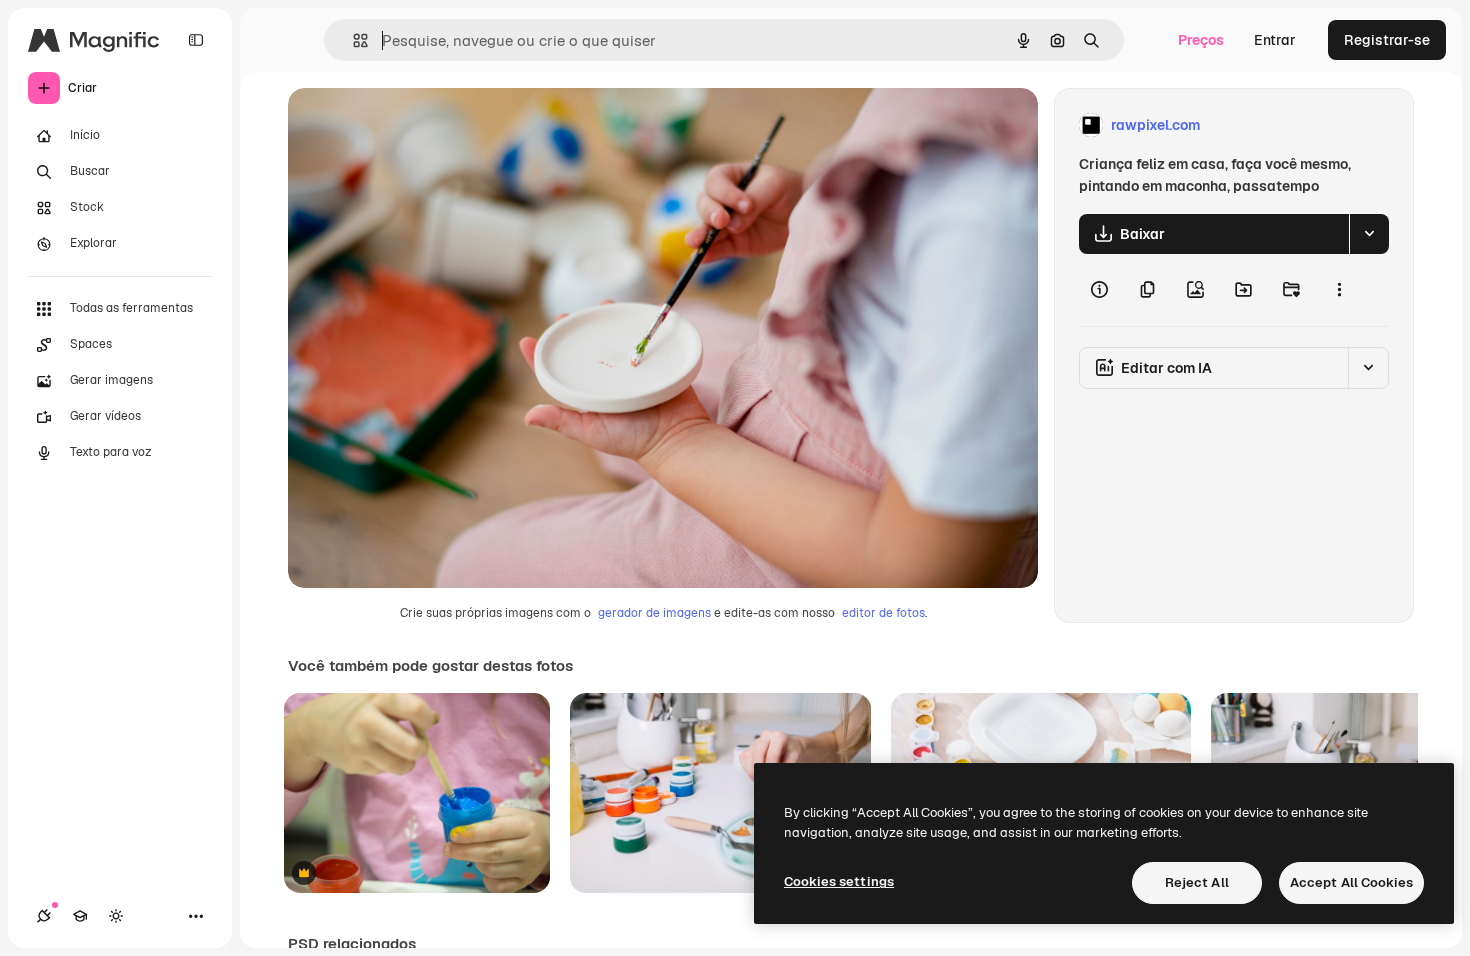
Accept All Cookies (1351, 882)
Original (416, 125)
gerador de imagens (654, 613)
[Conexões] (44, 916)
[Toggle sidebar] (196, 40)
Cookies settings (839, 881)
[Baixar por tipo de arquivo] (1369, 234)
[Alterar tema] (116, 916)
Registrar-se (1387, 40)
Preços (1201, 40)
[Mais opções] (1339, 290)
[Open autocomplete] (352, 40)
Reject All (1197, 882)
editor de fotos (883, 613)
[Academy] (80, 916)
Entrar (1275, 40)
